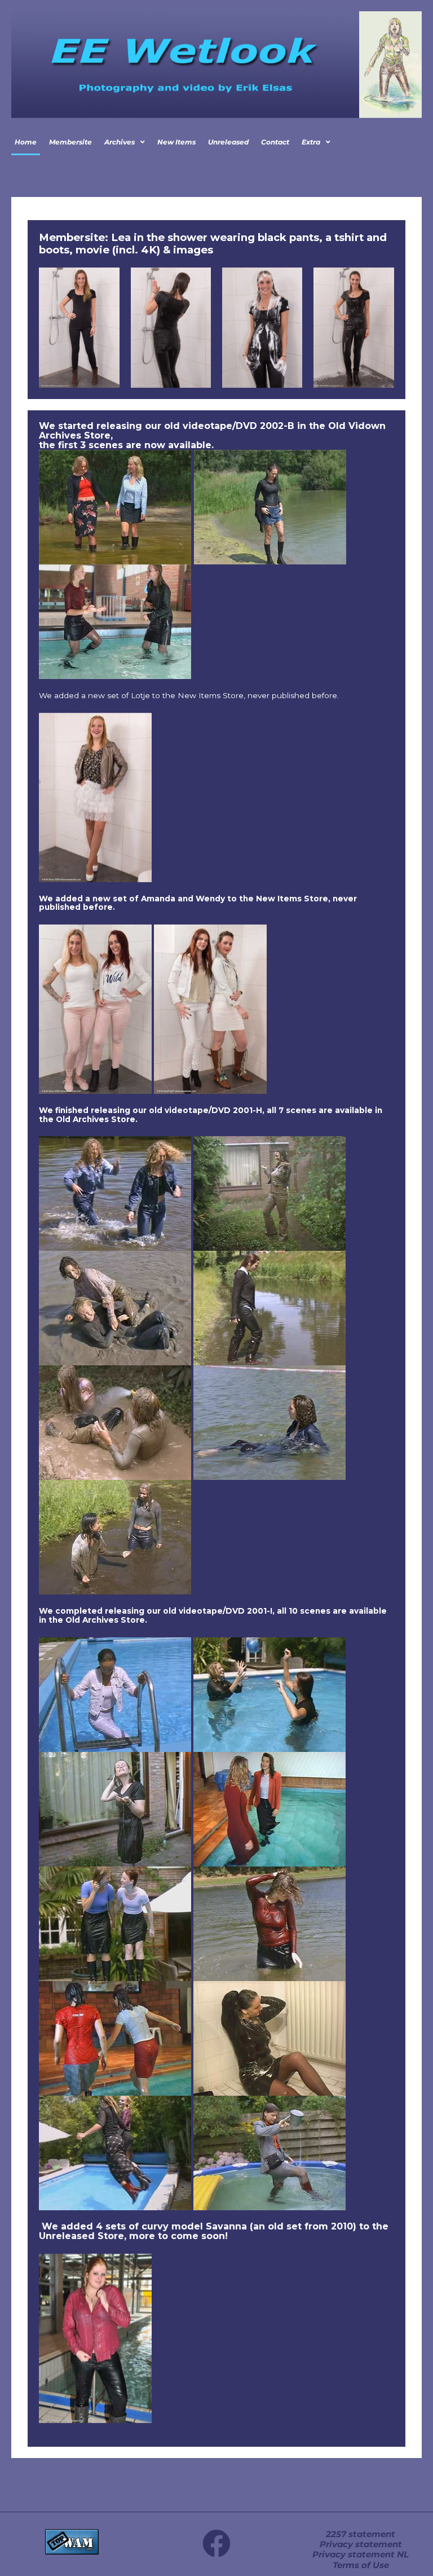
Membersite (70, 142)
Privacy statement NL (361, 2555)
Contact (275, 142)
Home (26, 142)
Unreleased (228, 142)
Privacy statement (361, 2544)
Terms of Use (361, 2565)
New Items (176, 142)
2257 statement (361, 2534)
